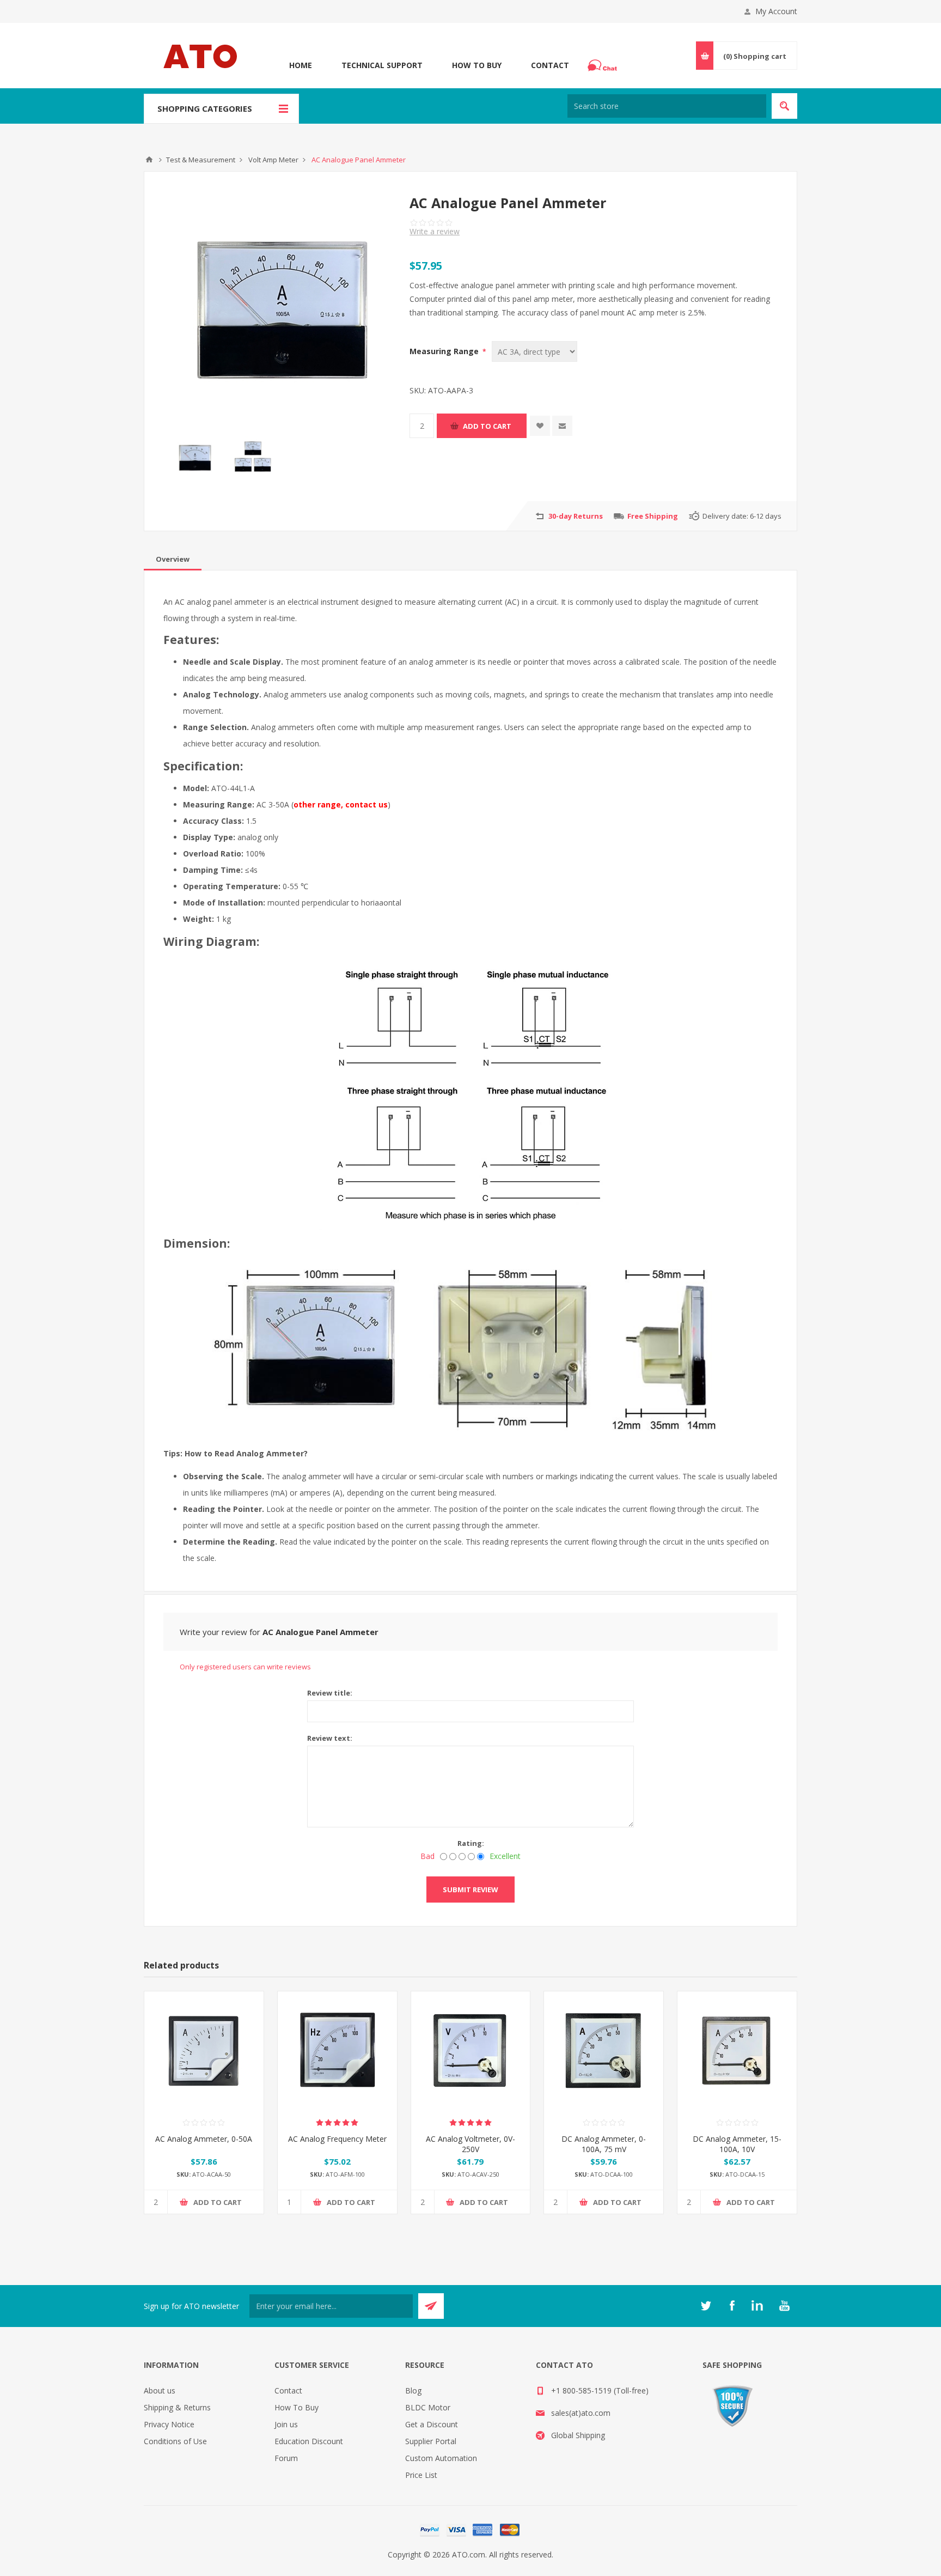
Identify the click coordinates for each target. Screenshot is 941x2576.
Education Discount (309, 2441)
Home (301, 65)
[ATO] (149, 160)
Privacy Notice (169, 2424)
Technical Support (382, 65)
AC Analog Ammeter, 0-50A (204, 2139)
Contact (550, 65)
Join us (286, 2424)
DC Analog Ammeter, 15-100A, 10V (737, 2144)
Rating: (471, 1843)
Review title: (330, 1693)
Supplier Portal (431, 2441)
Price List (421, 2475)
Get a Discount (432, 2424)
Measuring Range (445, 351)
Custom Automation (441, 2458)
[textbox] (667, 106)
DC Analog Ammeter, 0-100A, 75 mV (604, 2144)
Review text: (330, 1738)
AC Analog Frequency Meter (337, 2139)
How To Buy (477, 65)
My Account (776, 11)
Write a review (435, 231)
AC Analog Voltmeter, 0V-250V (471, 2144)
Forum (286, 2458)
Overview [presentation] (173, 559)
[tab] (173, 559)
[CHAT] (604, 65)
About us (160, 2390)
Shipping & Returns (177, 2407)
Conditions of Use (175, 2441)
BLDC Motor (428, 2407)
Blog (413, 2390)
